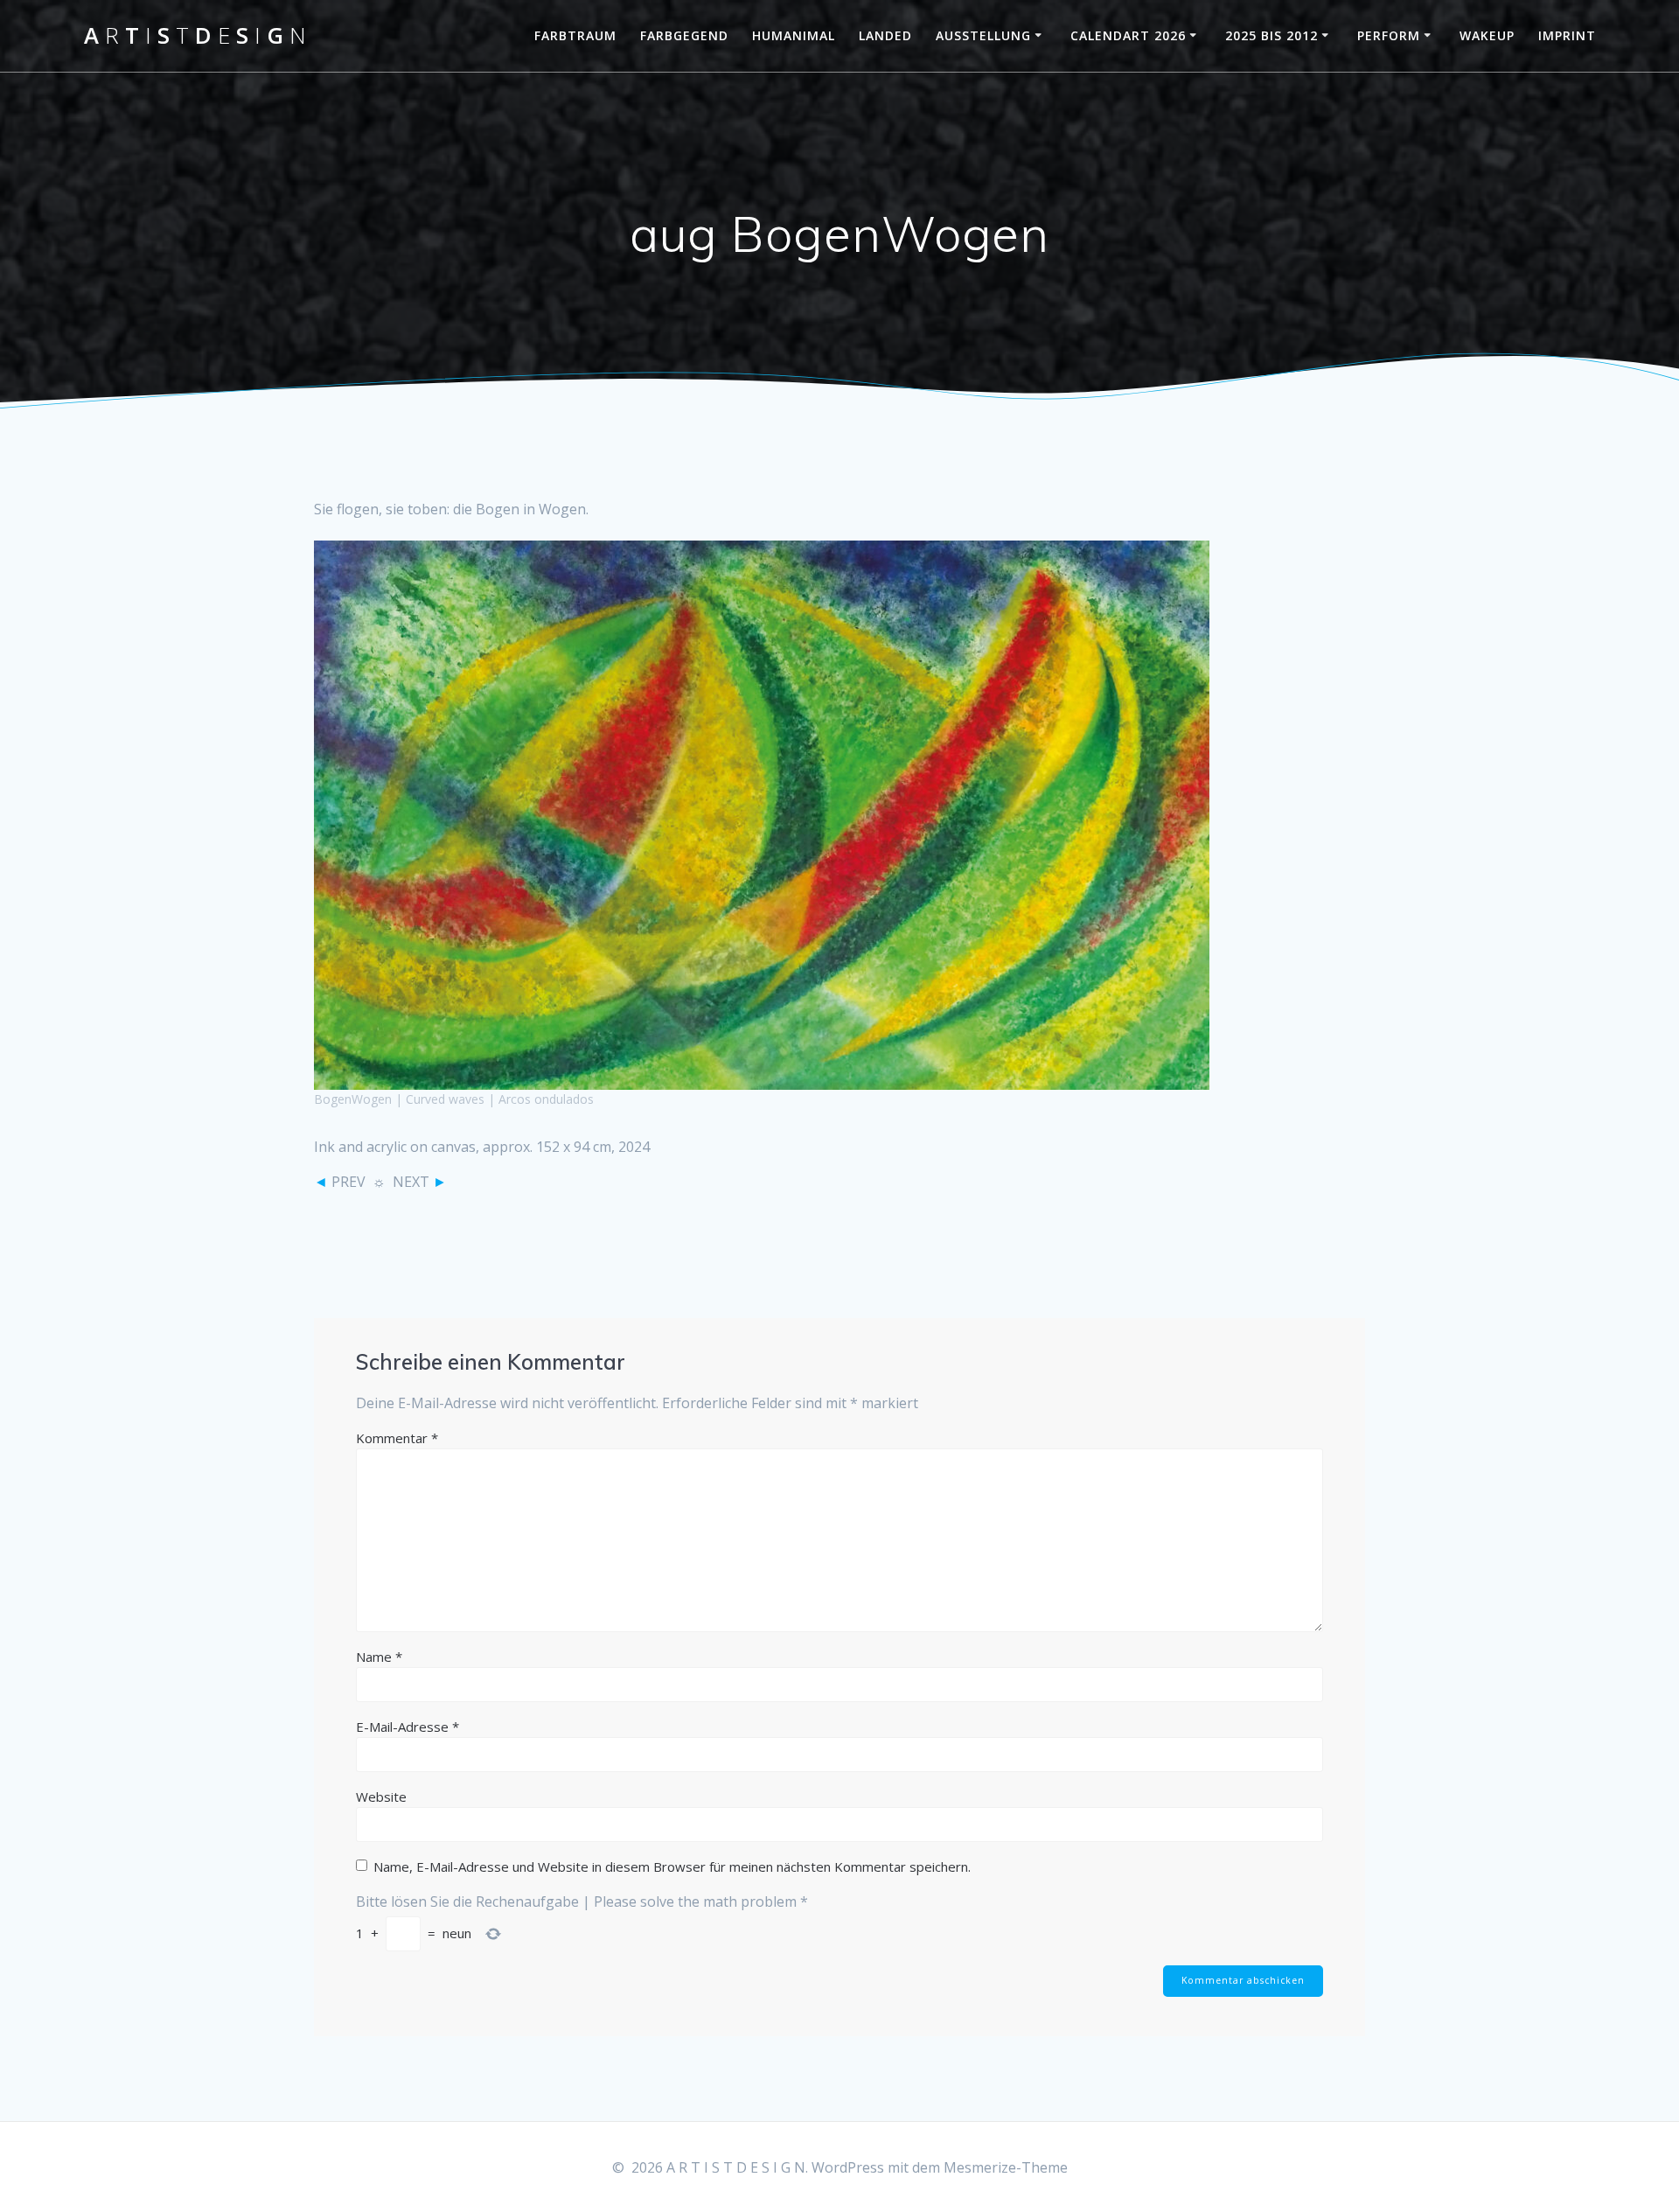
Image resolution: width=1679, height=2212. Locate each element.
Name (379, 1657)
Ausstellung (983, 35)
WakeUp (1487, 35)
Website (381, 1797)
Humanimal (794, 35)
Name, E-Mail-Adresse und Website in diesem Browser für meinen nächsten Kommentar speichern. (672, 1867)
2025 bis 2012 (1271, 35)
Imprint (1567, 35)
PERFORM (1389, 35)
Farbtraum (575, 35)
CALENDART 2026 (1128, 35)
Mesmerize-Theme (1006, 2167)
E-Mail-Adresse (408, 1727)
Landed (885, 35)
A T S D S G (195, 36)
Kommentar (397, 1438)
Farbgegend (684, 35)
